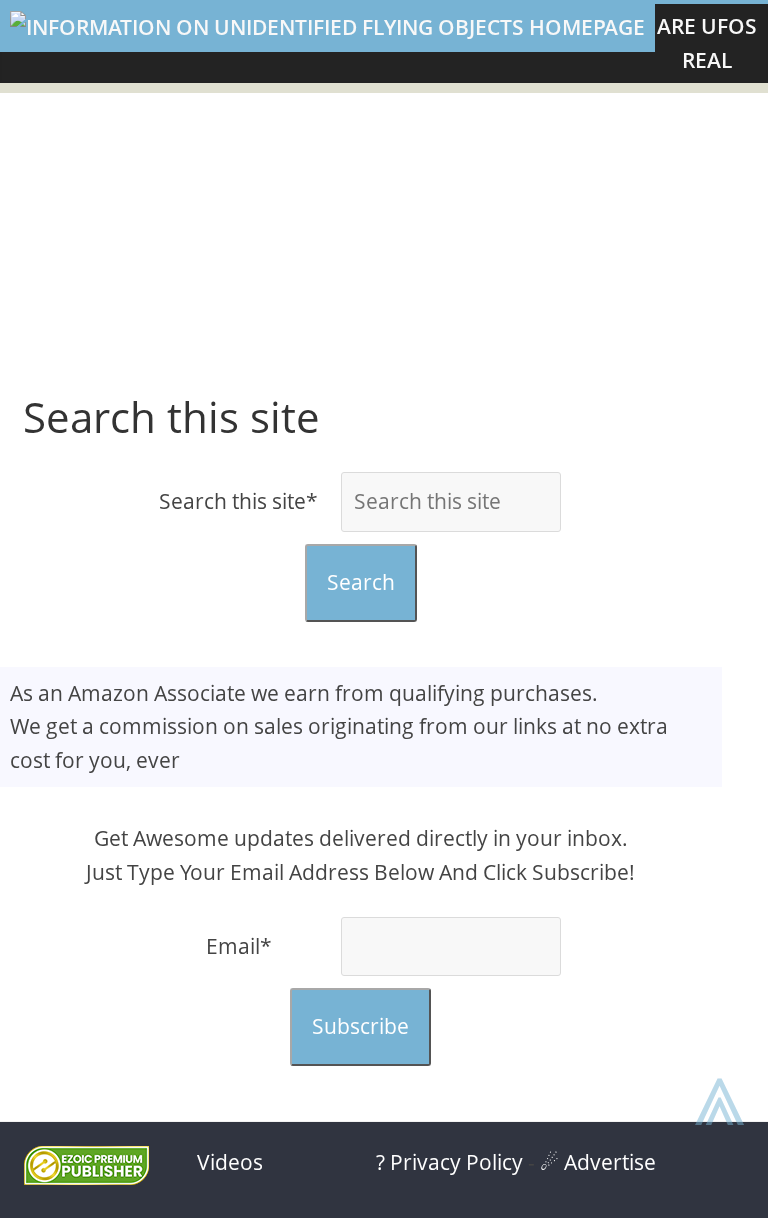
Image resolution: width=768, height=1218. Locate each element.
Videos (230, 1162)
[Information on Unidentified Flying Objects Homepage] (327, 28)
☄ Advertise (598, 1162)
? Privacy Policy (449, 1162)
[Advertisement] (384, 233)
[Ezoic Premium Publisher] (86, 1177)
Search (361, 582)
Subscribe (360, 1026)
